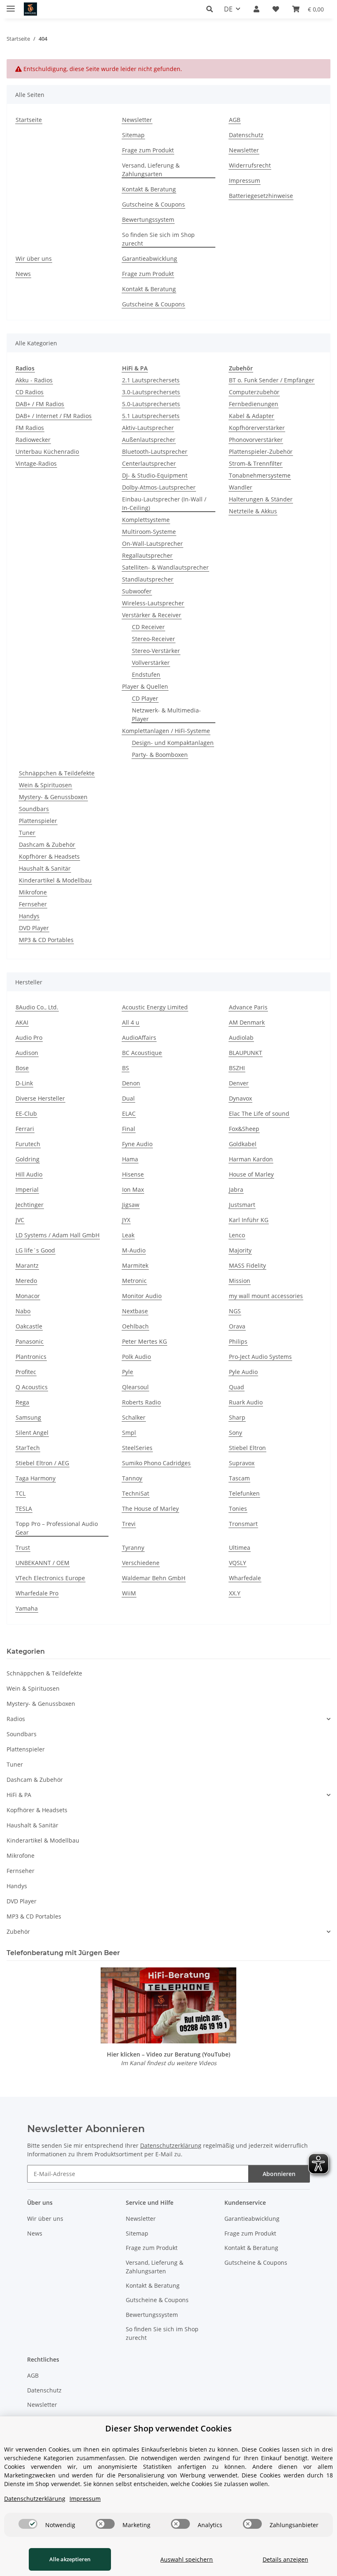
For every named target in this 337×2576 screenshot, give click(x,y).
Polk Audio (136, 1357)
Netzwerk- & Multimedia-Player (166, 715)
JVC (20, 1220)
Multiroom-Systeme (149, 532)
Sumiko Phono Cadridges (156, 1463)
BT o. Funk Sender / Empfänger (272, 380)
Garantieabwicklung (150, 259)
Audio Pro (29, 1038)
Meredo (26, 1281)
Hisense (133, 1174)
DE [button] (228, 9)
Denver (239, 1083)
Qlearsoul (135, 1387)
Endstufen (146, 674)
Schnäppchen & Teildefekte (57, 773)
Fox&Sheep (244, 1129)
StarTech (28, 1448)
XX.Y (235, 1593)
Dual (128, 1098)
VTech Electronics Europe (50, 1578)
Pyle (128, 1372)
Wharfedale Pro (37, 1593)
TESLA (24, 1509)
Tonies (238, 1509)
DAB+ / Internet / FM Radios (54, 416)
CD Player (145, 698)
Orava (237, 1326)
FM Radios (30, 428)
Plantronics (31, 1357)
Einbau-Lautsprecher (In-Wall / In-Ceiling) (164, 503)
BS (126, 1068)
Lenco (237, 1235)
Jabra (236, 1189)
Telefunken (244, 1493)
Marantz (27, 1265)
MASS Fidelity (247, 1265)
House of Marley (251, 1174)
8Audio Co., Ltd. (37, 1007)
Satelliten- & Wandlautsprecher (165, 567)
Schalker (134, 1417)
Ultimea (240, 1548)
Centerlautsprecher (149, 463)
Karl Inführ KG (249, 1220)
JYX (126, 1220)
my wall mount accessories (266, 1296)
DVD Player (34, 928)
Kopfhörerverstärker (257, 428)
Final (129, 1129)
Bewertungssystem (148, 219)
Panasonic (30, 1341)
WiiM (129, 1593)
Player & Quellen (145, 686)
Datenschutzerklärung (171, 2145)
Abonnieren (279, 2174)
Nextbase (135, 1311)
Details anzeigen (285, 2559)
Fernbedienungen (254, 404)
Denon (131, 1083)
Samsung (28, 1417)
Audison (27, 1053)
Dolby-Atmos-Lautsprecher (159, 487)
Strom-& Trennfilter (256, 463)
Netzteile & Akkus (253, 511)
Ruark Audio (246, 1402)
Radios (16, 1719)
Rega (22, 1402)
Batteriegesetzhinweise (261, 196)
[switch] (28, 2524)
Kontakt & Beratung (149, 189)
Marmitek (135, 1265)
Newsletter (137, 120)
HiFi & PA (19, 1795)
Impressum (245, 180)
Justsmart (242, 1205)
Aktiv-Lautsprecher (148, 428)
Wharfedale (245, 1578)
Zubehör (18, 1931)
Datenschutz (246, 135)
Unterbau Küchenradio (47, 452)
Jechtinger (30, 1205)
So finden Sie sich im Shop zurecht (158, 239)
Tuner (27, 833)
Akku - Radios (34, 380)
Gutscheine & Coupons (153, 204)
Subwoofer (137, 591)
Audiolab (241, 1038)
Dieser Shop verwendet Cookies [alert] (168, 2428)
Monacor (28, 1296)
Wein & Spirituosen (45, 785)
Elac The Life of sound (259, 1113)
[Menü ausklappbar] (11, 5)
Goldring (28, 1159)
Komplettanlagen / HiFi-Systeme (166, 731)
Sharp (237, 1417)
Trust (23, 1548)
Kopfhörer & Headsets (49, 856)
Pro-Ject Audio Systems (260, 1357)
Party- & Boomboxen (160, 755)
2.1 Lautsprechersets (151, 380)
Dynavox (240, 1098)
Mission (240, 1281)
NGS (235, 1311)
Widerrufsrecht (250, 165)
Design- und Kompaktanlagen (173, 743)
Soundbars (34, 809)
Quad (237, 1387)
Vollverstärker (151, 663)
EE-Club (26, 1113)
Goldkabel (243, 1144)
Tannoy (132, 1478)
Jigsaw (131, 1205)
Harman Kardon (251, 1159)
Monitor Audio (142, 1296)
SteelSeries (137, 1448)
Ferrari (25, 1129)
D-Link (24, 1083)
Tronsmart (243, 1524)
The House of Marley (150, 1509)
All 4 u (131, 1022)
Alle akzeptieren (70, 2559)
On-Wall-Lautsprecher (152, 543)
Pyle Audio (243, 1372)
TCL (21, 1493)
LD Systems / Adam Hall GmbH (58, 1235)
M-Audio (134, 1250)
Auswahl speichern (187, 2559)
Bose (22, 1068)
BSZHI (237, 1068)
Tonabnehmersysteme (260, 475)
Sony (235, 1433)
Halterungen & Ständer (261, 499)
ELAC (129, 1113)
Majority (240, 1250)
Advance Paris (248, 1007)
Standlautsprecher (148, 579)
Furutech (28, 1144)
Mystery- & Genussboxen (53, 797)
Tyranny (133, 1548)
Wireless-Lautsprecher (153, 603)
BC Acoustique (142, 1053)
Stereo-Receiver (153, 639)
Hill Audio (29, 1174)
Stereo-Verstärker (156, 651)
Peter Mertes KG (144, 1341)
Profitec (26, 1372)
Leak (128, 1235)
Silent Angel (32, 1433)
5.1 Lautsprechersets (151, 416)
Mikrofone (33, 892)
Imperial (27, 1189)
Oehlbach (135, 1326)
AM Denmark (247, 1022)
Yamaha (27, 1608)
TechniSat (136, 1493)
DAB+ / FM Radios (40, 404)
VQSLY (238, 1563)
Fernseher (33, 904)
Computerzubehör (254, 392)
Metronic (134, 1281)
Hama (130, 1159)
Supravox (242, 1463)
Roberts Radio (141, 1402)
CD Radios (30, 392)
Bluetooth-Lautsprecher (155, 452)
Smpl (129, 1433)
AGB (235, 120)
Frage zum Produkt (148, 150)
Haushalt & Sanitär (45, 868)
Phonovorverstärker (256, 440)
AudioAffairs (139, 1038)
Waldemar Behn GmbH (154, 1578)
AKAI (22, 1022)
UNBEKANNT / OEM (43, 1563)
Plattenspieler (38, 821)
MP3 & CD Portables (46, 940)
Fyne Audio (137, 1144)
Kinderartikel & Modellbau (55, 880)
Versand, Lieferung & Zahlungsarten (151, 170)
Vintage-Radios (36, 463)
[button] (212, 9)
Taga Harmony (36, 1478)
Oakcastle (29, 1326)
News (23, 274)
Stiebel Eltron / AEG (42, 1463)
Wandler (241, 487)
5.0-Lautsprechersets (151, 404)
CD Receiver (148, 627)
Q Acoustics (32, 1387)
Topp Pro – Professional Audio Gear (57, 1528)
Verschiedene (141, 1563)
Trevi (129, 1524)
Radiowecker (33, 440)
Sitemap (133, 135)
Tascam (239, 1478)
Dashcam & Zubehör (47, 844)
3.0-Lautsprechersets (151, 392)
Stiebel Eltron (247, 1448)
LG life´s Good (35, 1250)
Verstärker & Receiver (152, 615)
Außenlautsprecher (149, 440)
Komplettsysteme (146, 520)
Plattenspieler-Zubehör (261, 452)
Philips (238, 1341)
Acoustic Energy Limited (155, 1007)
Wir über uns (34, 259)
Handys (29, 916)
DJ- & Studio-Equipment (155, 475)
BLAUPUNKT (246, 1053)
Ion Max (133, 1189)
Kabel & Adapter (252, 416)
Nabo (23, 1311)
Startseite (29, 120)
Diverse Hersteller (40, 1098)
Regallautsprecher (147, 555)
